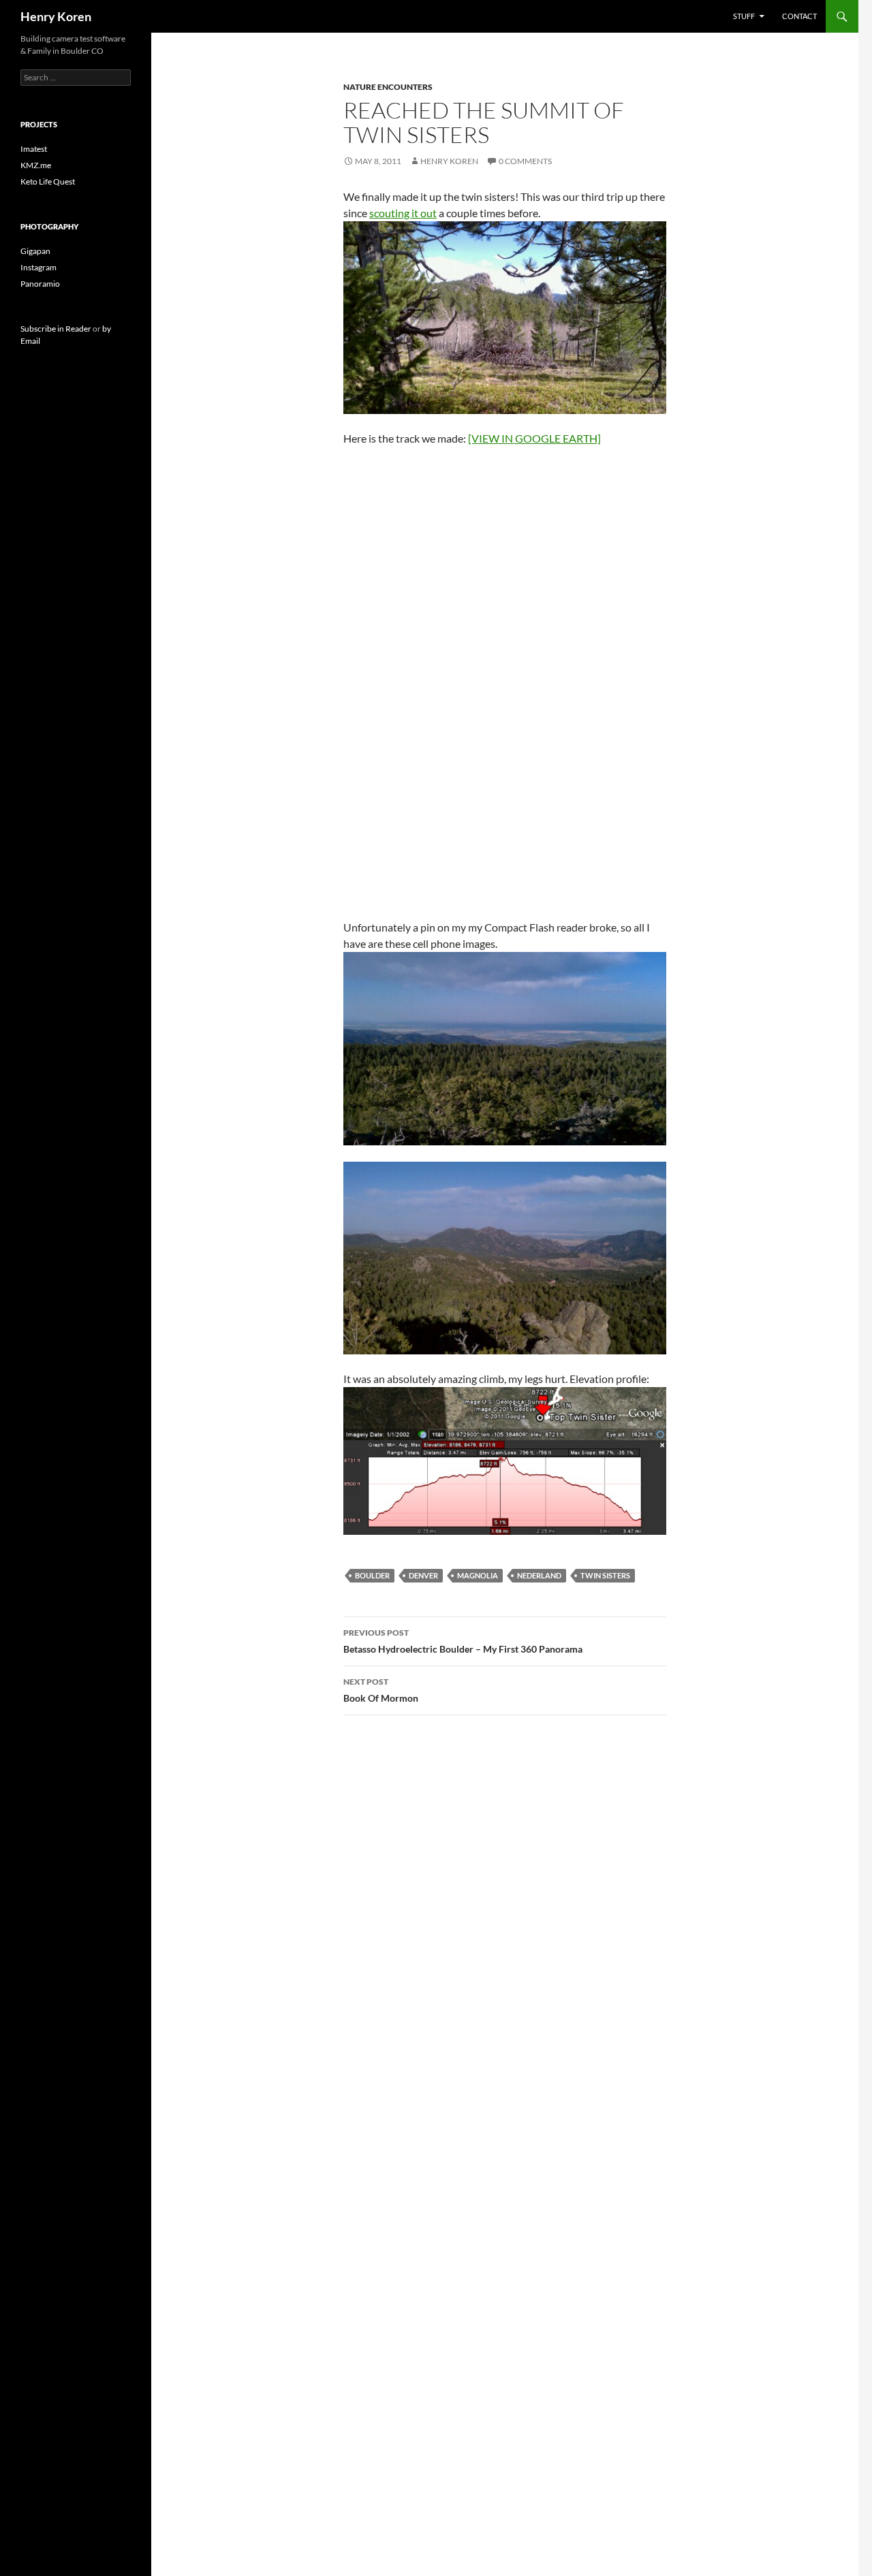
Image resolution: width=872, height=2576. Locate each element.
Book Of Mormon (381, 1690)
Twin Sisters (605, 1575)
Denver (423, 1575)
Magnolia (478, 1575)
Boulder (372, 1575)
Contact (799, 16)
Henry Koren (56, 16)
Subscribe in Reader (56, 329)
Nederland (539, 1575)
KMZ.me (36, 165)
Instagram (38, 267)
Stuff (744, 16)
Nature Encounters (388, 87)
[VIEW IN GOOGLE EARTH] (534, 438)
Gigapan (35, 251)
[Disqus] (505, 1918)
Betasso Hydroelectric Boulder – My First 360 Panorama (463, 1641)
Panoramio (40, 284)
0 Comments (525, 161)
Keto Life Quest (48, 181)
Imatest (34, 149)
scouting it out (403, 213)
